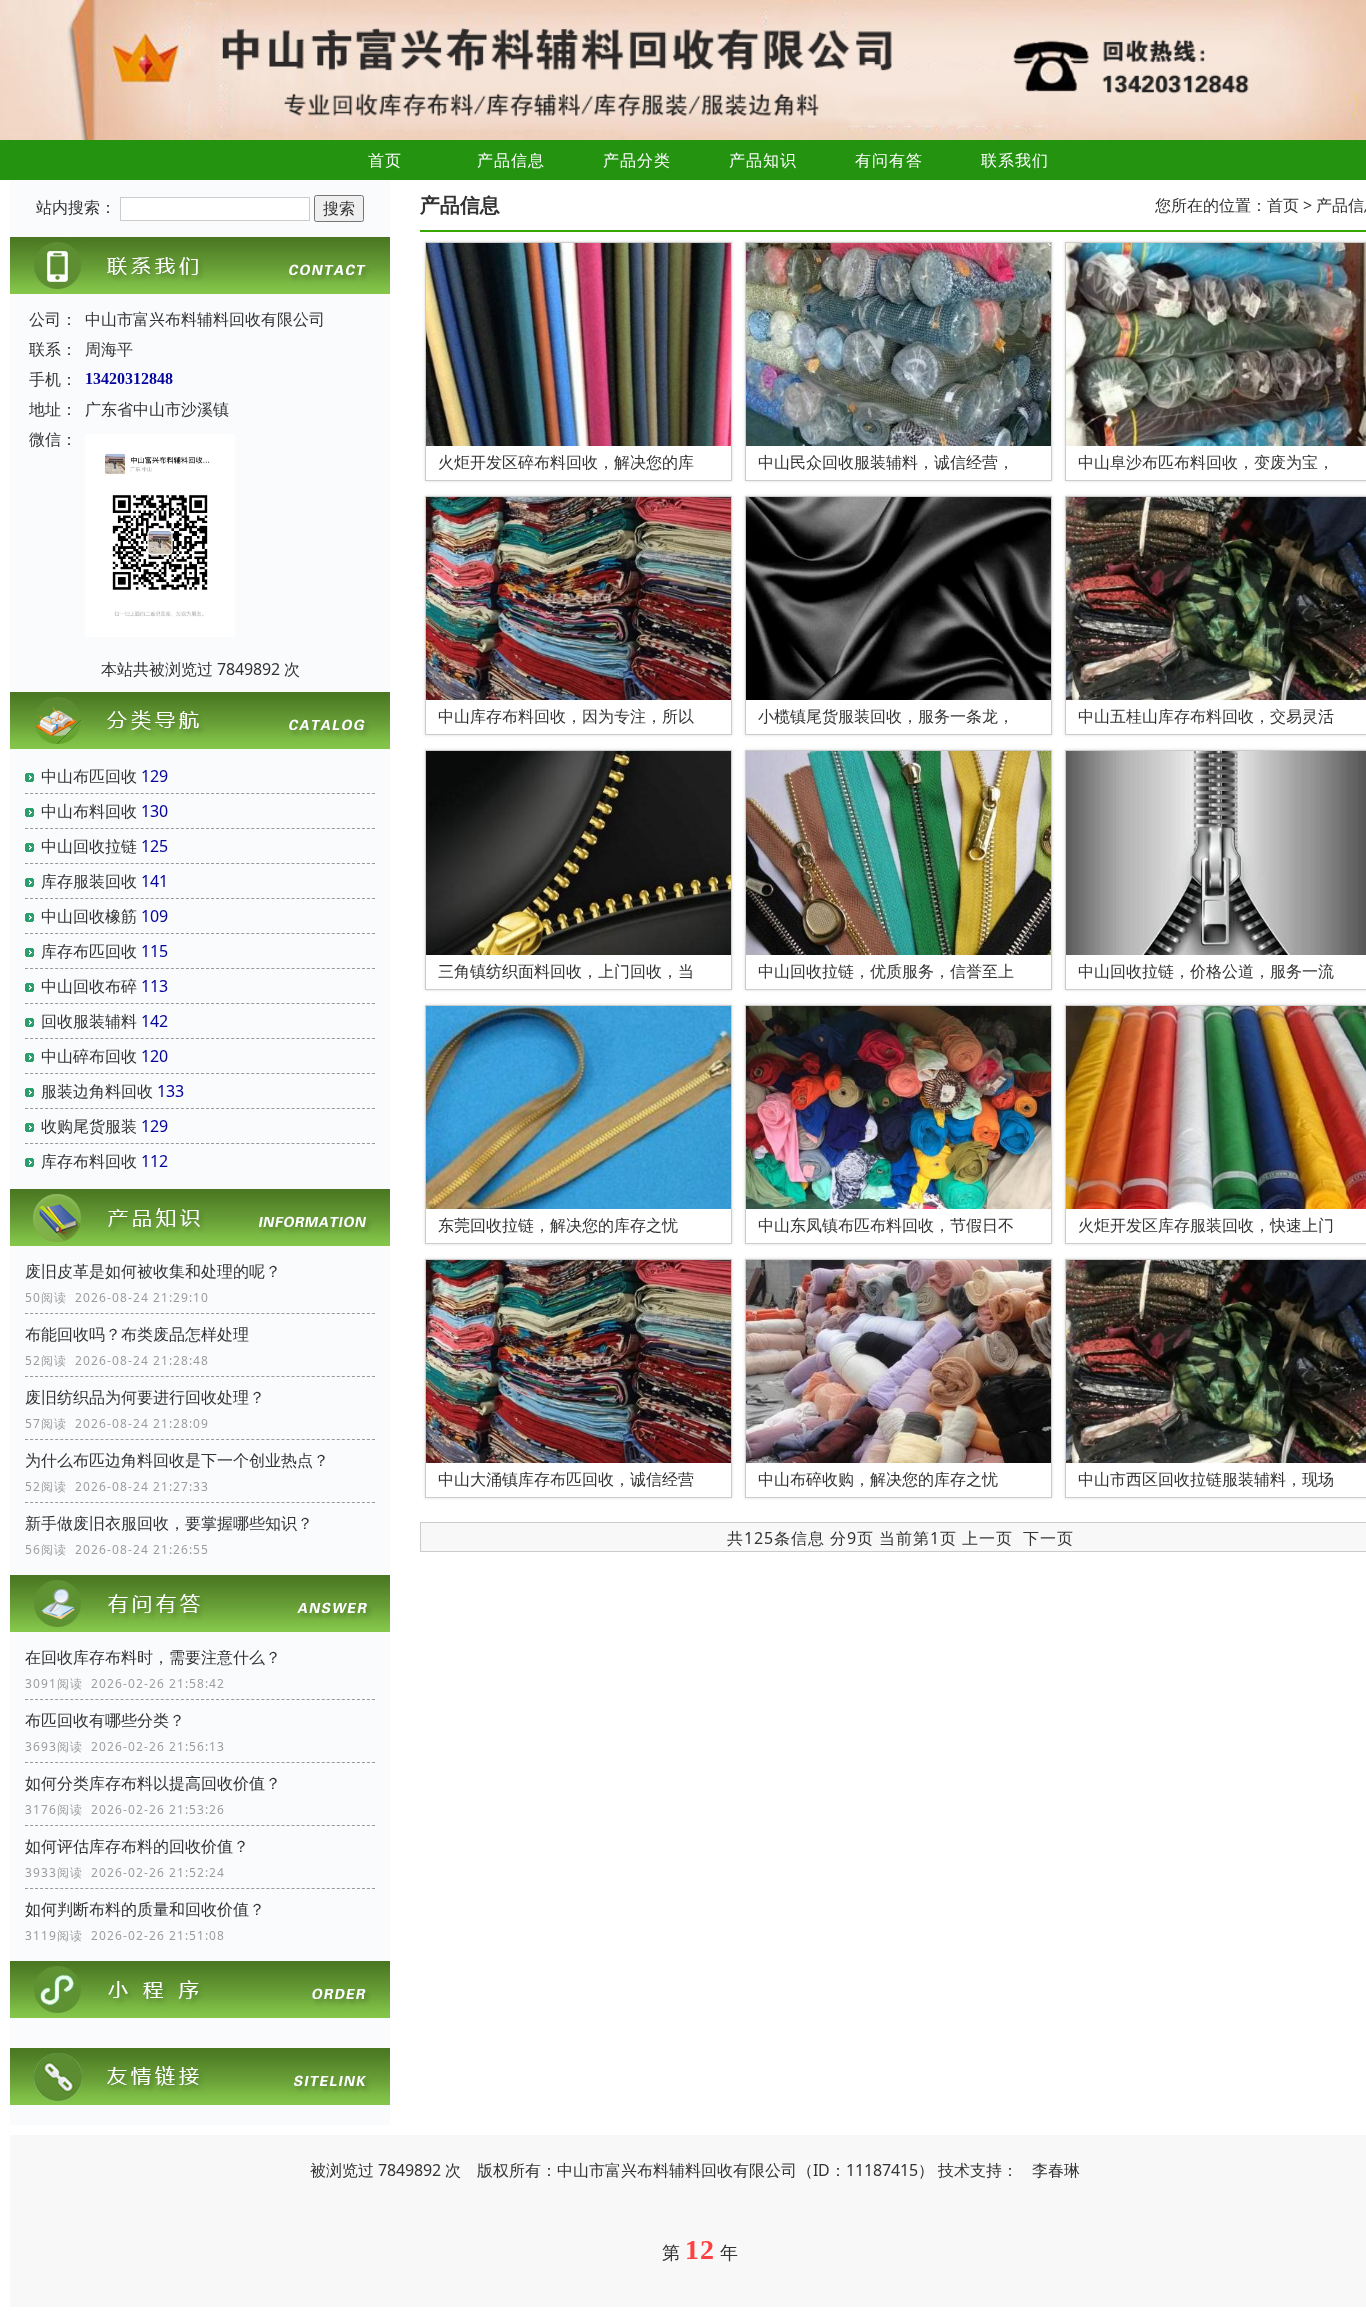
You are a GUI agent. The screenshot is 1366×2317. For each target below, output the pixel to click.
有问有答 (889, 160)
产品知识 (763, 160)
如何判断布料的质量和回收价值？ (145, 1909)
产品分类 (637, 160)
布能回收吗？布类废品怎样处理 (137, 1334)
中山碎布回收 (89, 1056)
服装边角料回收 (97, 1091)
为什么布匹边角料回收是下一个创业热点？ (177, 1460)
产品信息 (511, 160)
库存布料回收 (89, 1161)
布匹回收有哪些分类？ (105, 1720)
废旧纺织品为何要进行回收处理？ (145, 1397)
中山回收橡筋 (89, 916)
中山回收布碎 (89, 986)
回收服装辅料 (89, 1021)
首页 (385, 160)
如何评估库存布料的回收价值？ (137, 1846)
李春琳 (1056, 2170)
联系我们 (1015, 160)
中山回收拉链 (89, 846)
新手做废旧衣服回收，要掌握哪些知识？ (169, 1523)
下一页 (1048, 1538)
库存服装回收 (89, 881)
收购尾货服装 (89, 1126)
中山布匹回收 (89, 776)
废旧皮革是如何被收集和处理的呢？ (153, 1271)
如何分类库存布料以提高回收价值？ (153, 1783)
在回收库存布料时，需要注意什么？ (153, 1657)
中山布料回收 (89, 811)
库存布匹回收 (89, 951)
